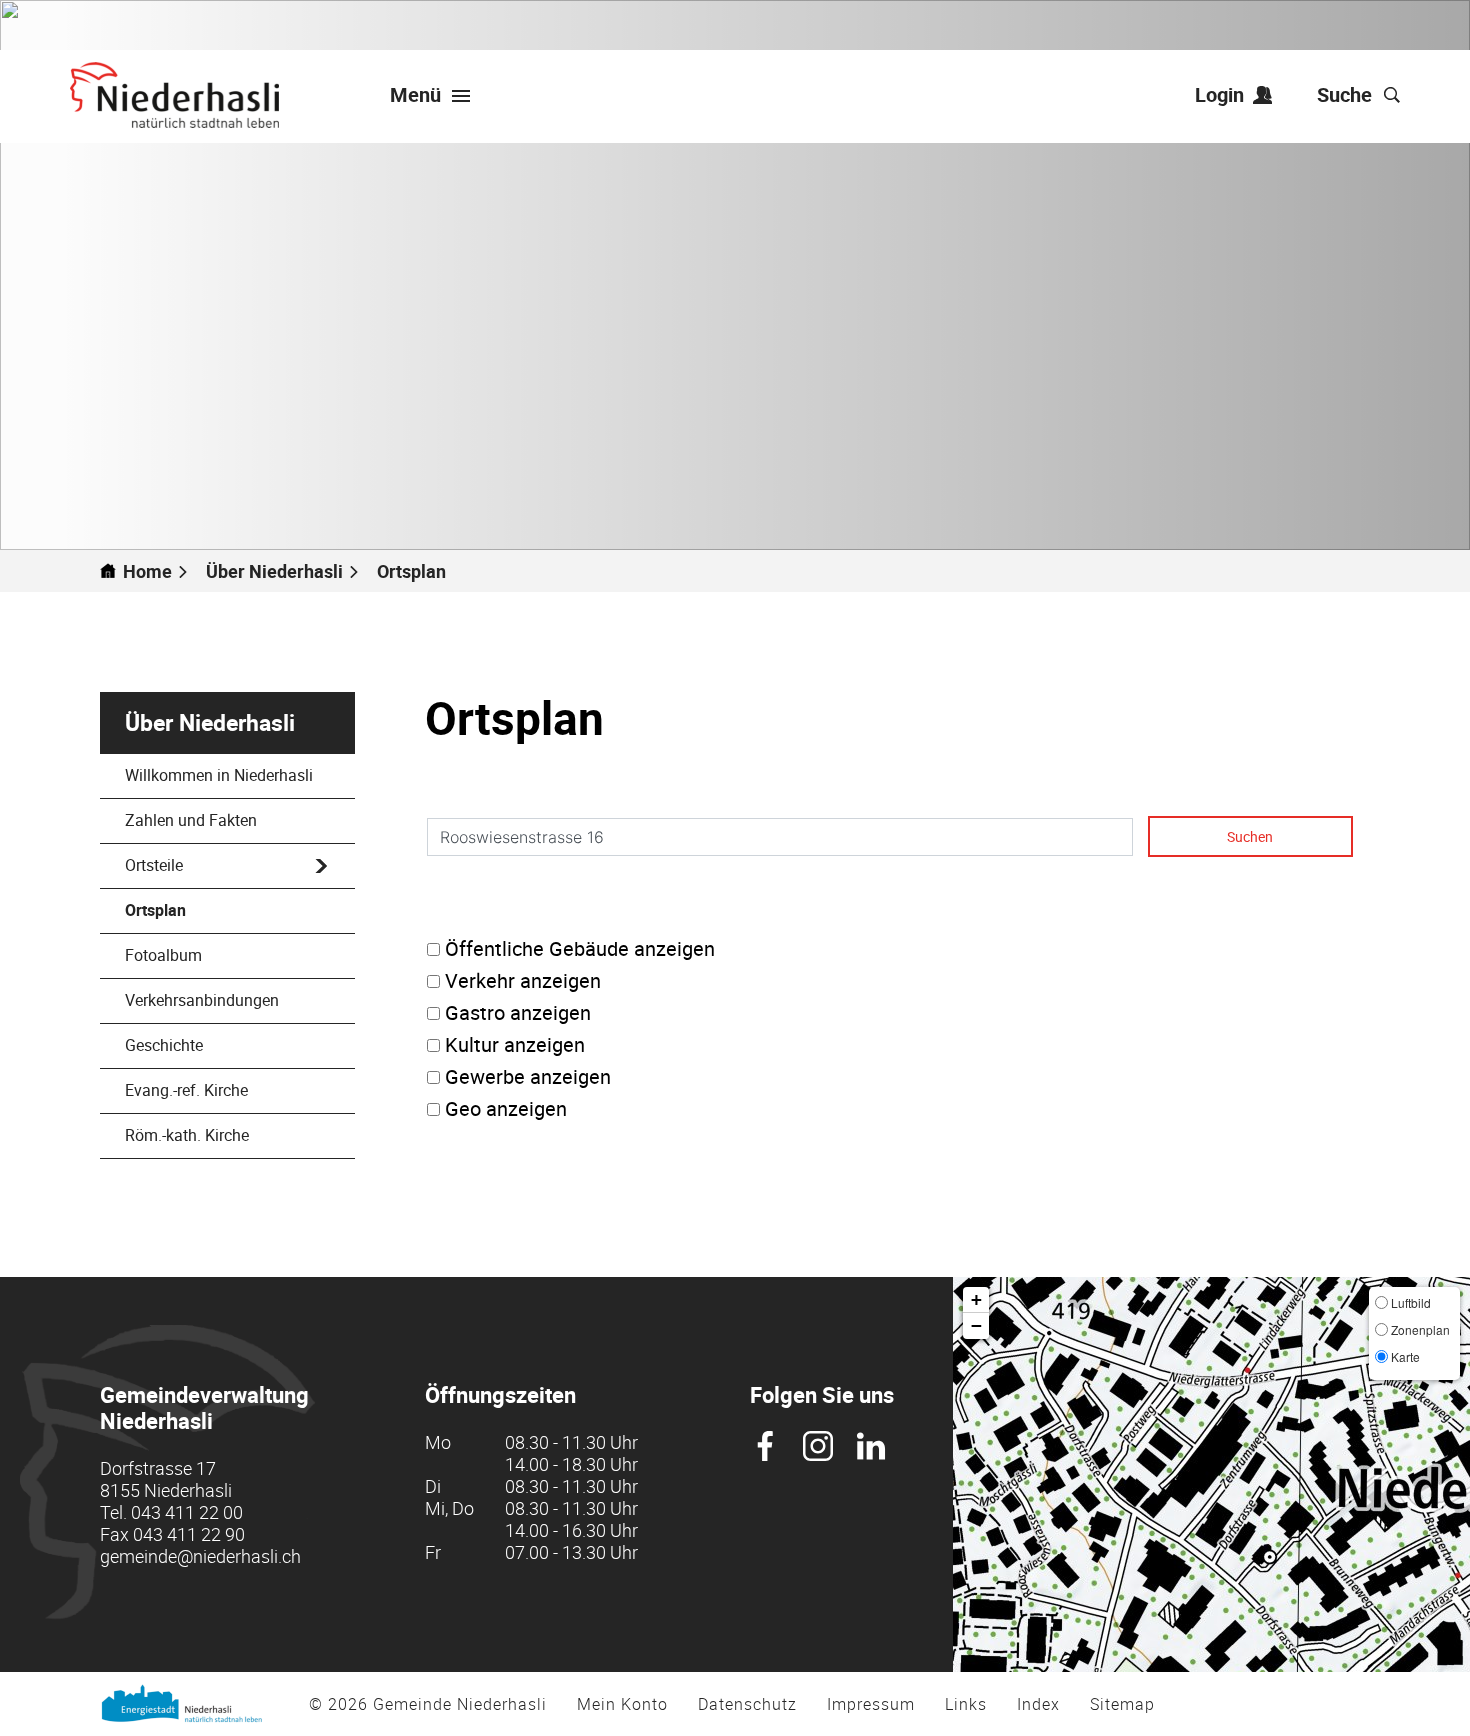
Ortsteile (154, 865)
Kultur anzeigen (515, 1045)
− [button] (976, 1325)
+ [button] (976, 1299)
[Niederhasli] (174, 95)
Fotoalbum (163, 955)
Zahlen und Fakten (191, 820)
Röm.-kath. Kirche (187, 1135)
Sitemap (1122, 1704)
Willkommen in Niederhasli (219, 775)
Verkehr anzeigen (523, 981)
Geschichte (164, 1045)
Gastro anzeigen (518, 1013)
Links (966, 1704)
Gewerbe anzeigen (528, 1077)
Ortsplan (203, 910)
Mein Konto (622, 1704)
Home (147, 571)
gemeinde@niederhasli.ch (200, 1556)
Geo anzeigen (506, 1109)
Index (1038, 1704)
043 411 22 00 (187, 1512)
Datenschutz (747, 1704)
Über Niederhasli (210, 722)
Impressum (871, 1704)
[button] (283, 571)
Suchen (1250, 836)
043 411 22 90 (189, 1534)
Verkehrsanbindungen (202, 1000)
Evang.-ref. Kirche (186, 1090)
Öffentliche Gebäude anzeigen (580, 949)
